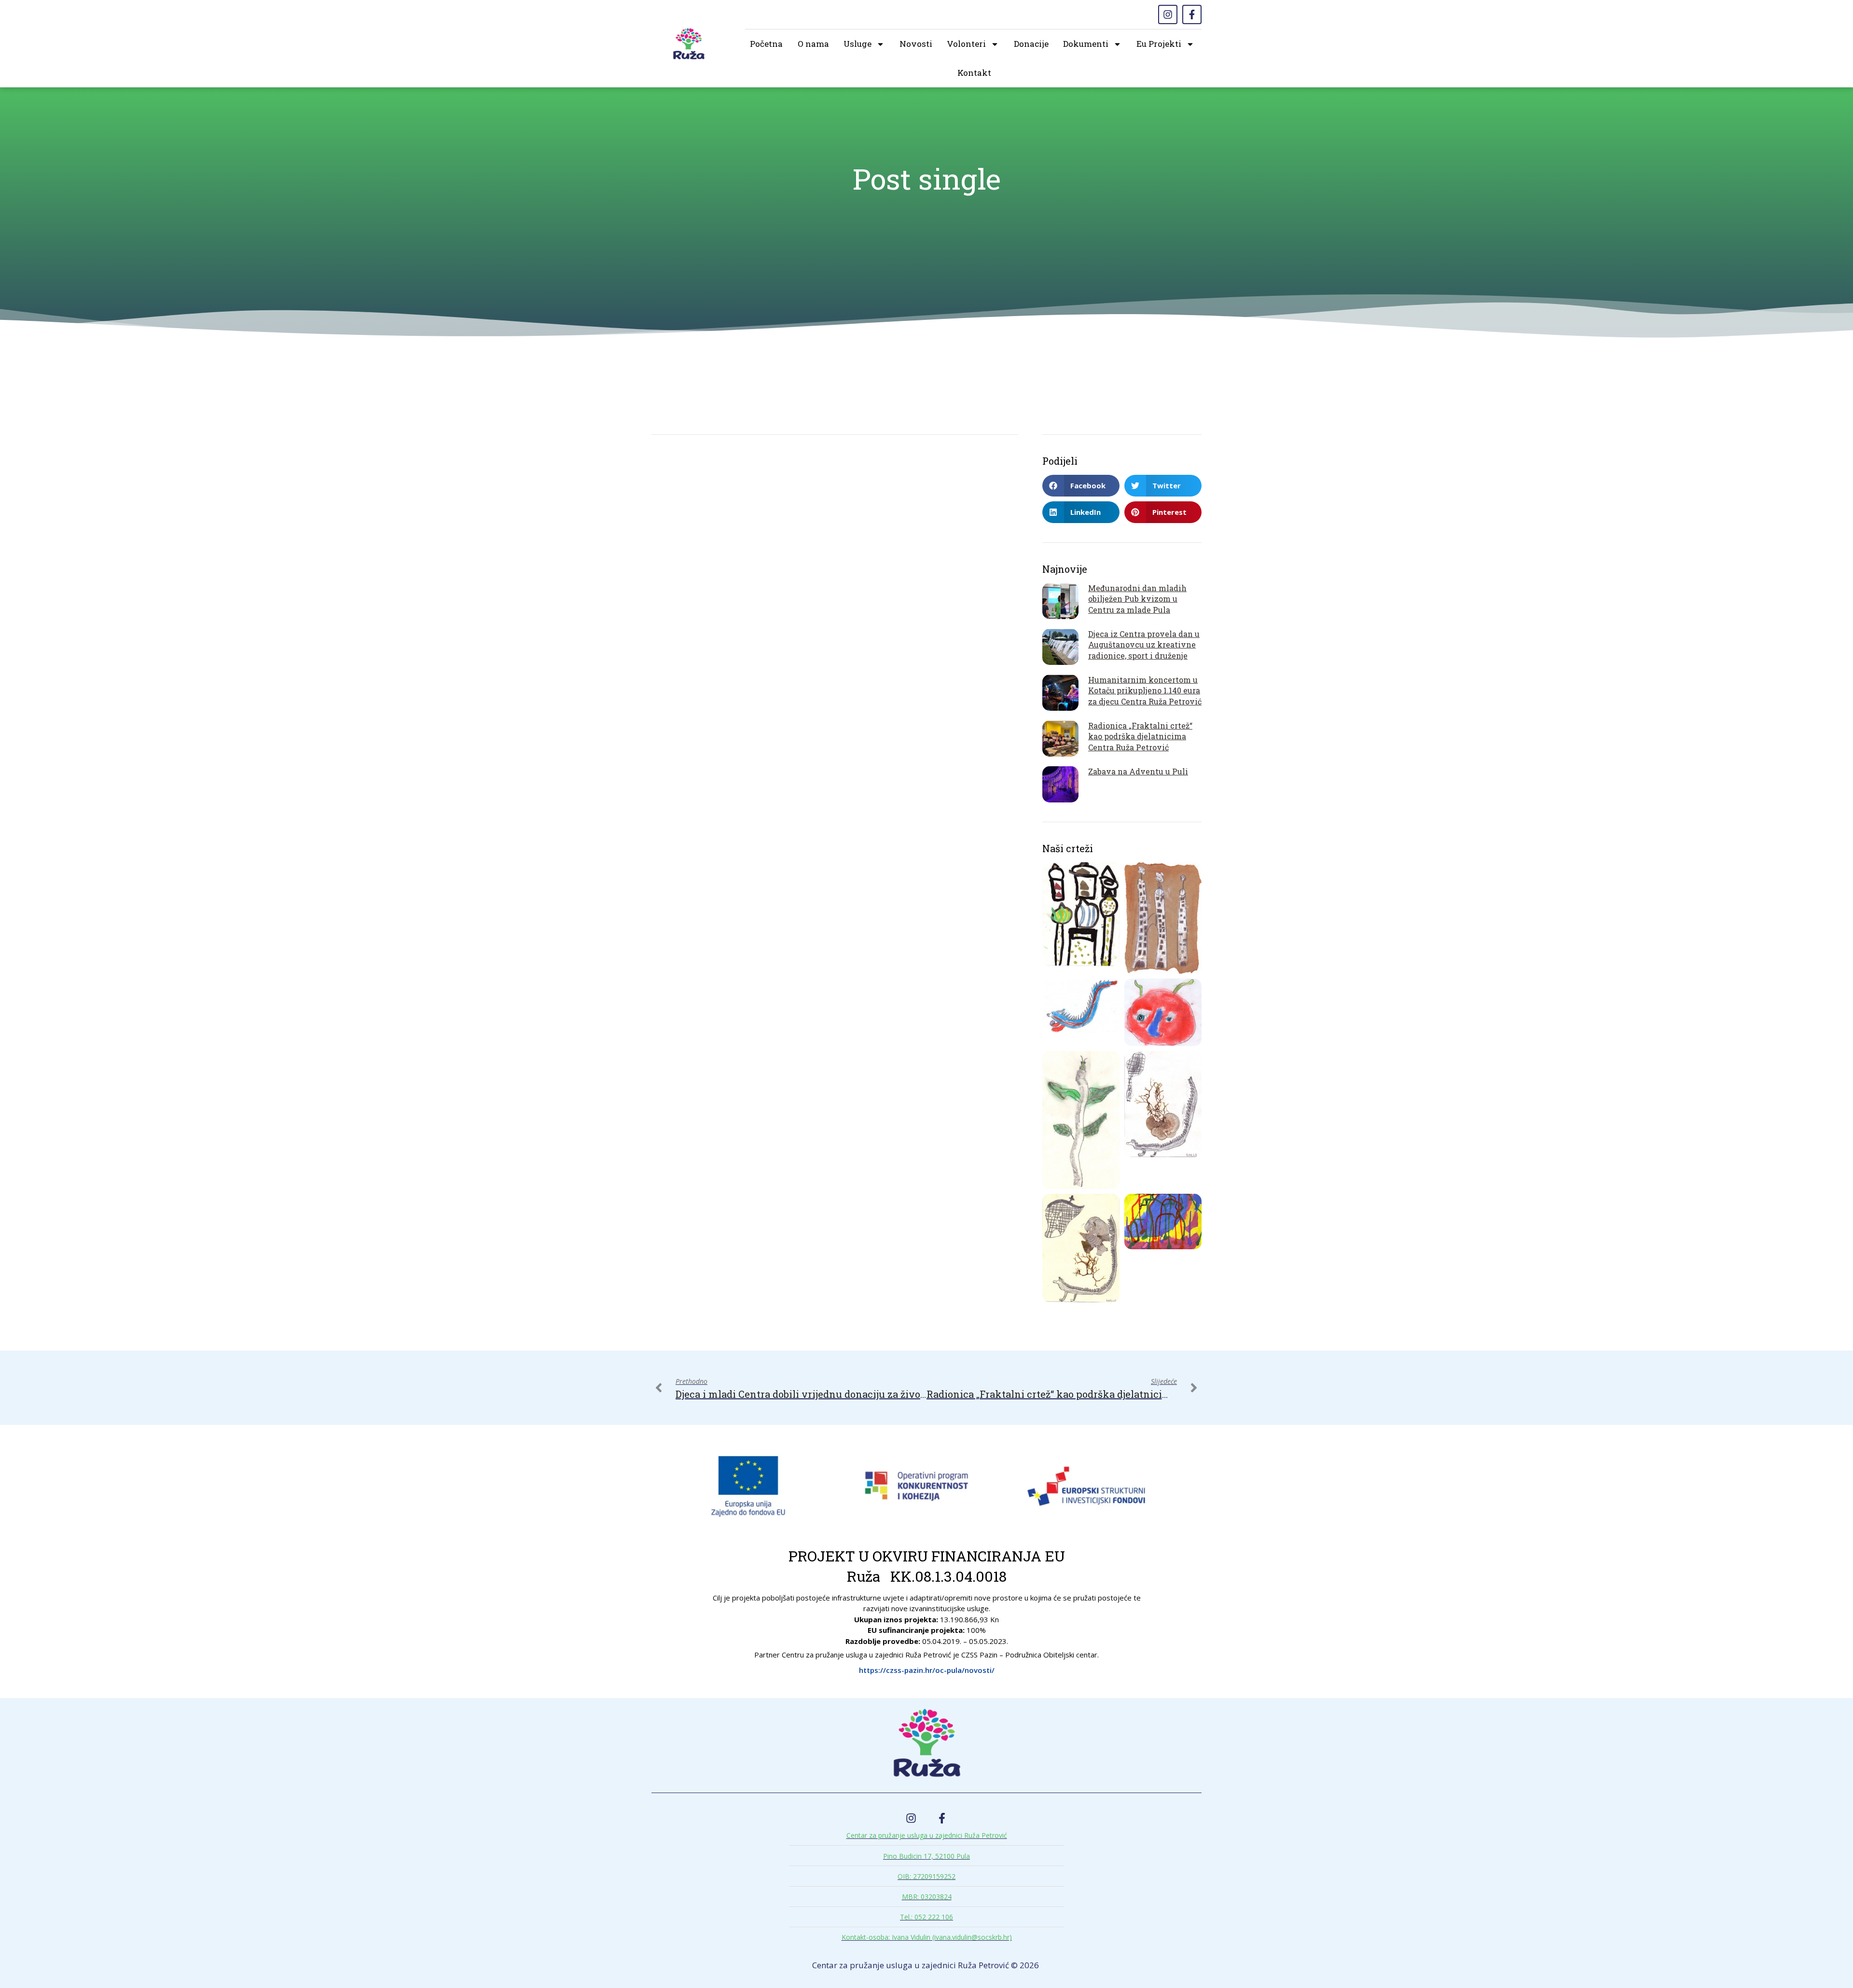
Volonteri (966, 44)
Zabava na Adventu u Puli (1138, 771)
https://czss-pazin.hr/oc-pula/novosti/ (927, 1670)
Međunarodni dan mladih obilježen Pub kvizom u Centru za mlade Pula (1137, 599)
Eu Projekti (1159, 44)
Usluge (857, 44)
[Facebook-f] (1192, 14)
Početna (766, 44)
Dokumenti (1086, 44)
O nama (813, 44)
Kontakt (974, 73)
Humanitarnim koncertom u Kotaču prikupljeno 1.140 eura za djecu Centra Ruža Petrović (1145, 690)
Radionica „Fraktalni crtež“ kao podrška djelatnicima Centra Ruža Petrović (1140, 736)
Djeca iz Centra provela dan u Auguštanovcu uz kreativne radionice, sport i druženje (1144, 645)
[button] (1081, 486)
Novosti (916, 44)
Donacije (1031, 44)
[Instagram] (1168, 14)
